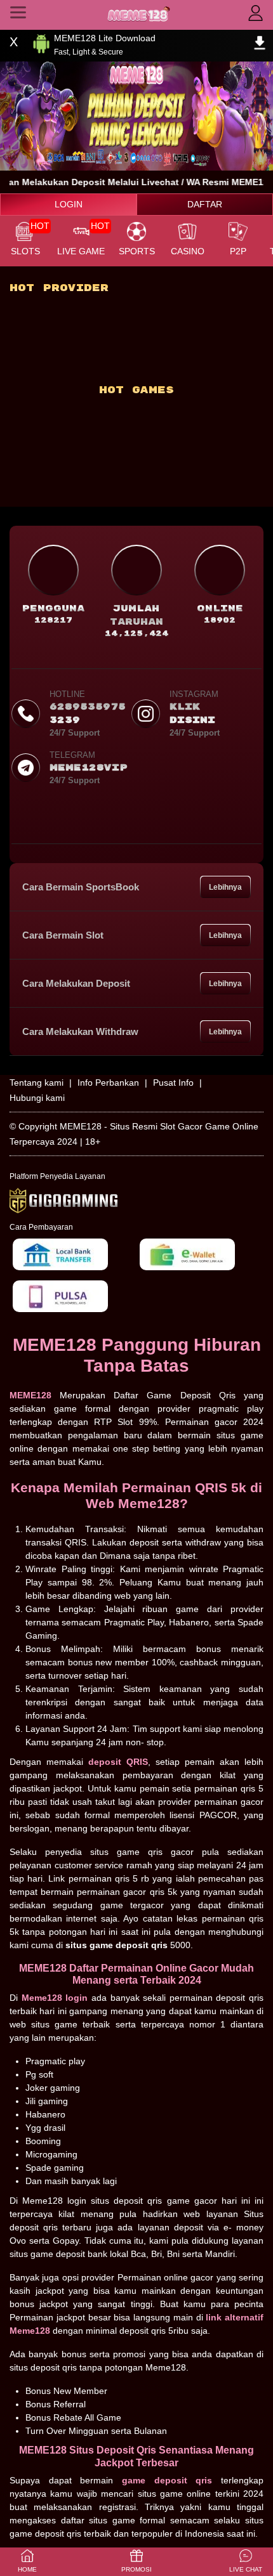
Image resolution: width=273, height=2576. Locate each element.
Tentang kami (37, 1083)
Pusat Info (173, 1083)
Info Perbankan (108, 1083)
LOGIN (69, 204)
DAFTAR (205, 204)
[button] (246, 2562)
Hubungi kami (37, 1098)
